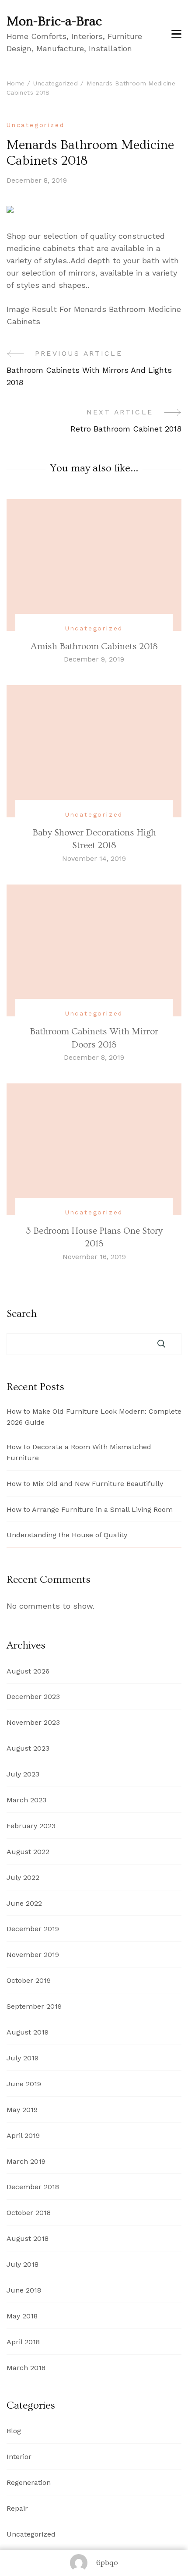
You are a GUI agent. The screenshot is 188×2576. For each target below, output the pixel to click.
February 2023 (31, 1826)
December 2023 (33, 1697)
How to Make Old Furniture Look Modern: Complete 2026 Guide (94, 1417)
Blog (14, 2431)
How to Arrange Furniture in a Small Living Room (90, 1509)
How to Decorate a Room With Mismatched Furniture (79, 1452)
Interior (19, 2457)
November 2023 (33, 1722)
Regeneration (29, 2482)
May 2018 (22, 2316)
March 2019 (26, 2161)
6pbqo (107, 2563)
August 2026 (28, 1671)
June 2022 (24, 1903)
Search (22, 1314)
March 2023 (26, 1800)
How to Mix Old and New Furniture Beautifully (85, 1484)
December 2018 (33, 2187)
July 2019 (23, 2058)
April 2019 (23, 2135)
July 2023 (23, 1774)
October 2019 (29, 1980)
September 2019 (34, 2006)
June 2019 (24, 2084)
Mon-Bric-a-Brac (54, 21)
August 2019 (28, 2032)
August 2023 (28, 1748)
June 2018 (24, 2290)
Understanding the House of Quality (67, 1535)
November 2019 (33, 1955)
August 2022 (28, 1852)
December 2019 (33, 1929)
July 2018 (23, 2264)
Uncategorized (35, 125)
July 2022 (23, 1877)
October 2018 (29, 2213)
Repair (17, 2508)
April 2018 (23, 2342)
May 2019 (22, 2110)
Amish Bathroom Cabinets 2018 (94, 646)
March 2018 (26, 2368)
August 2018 (28, 2238)
